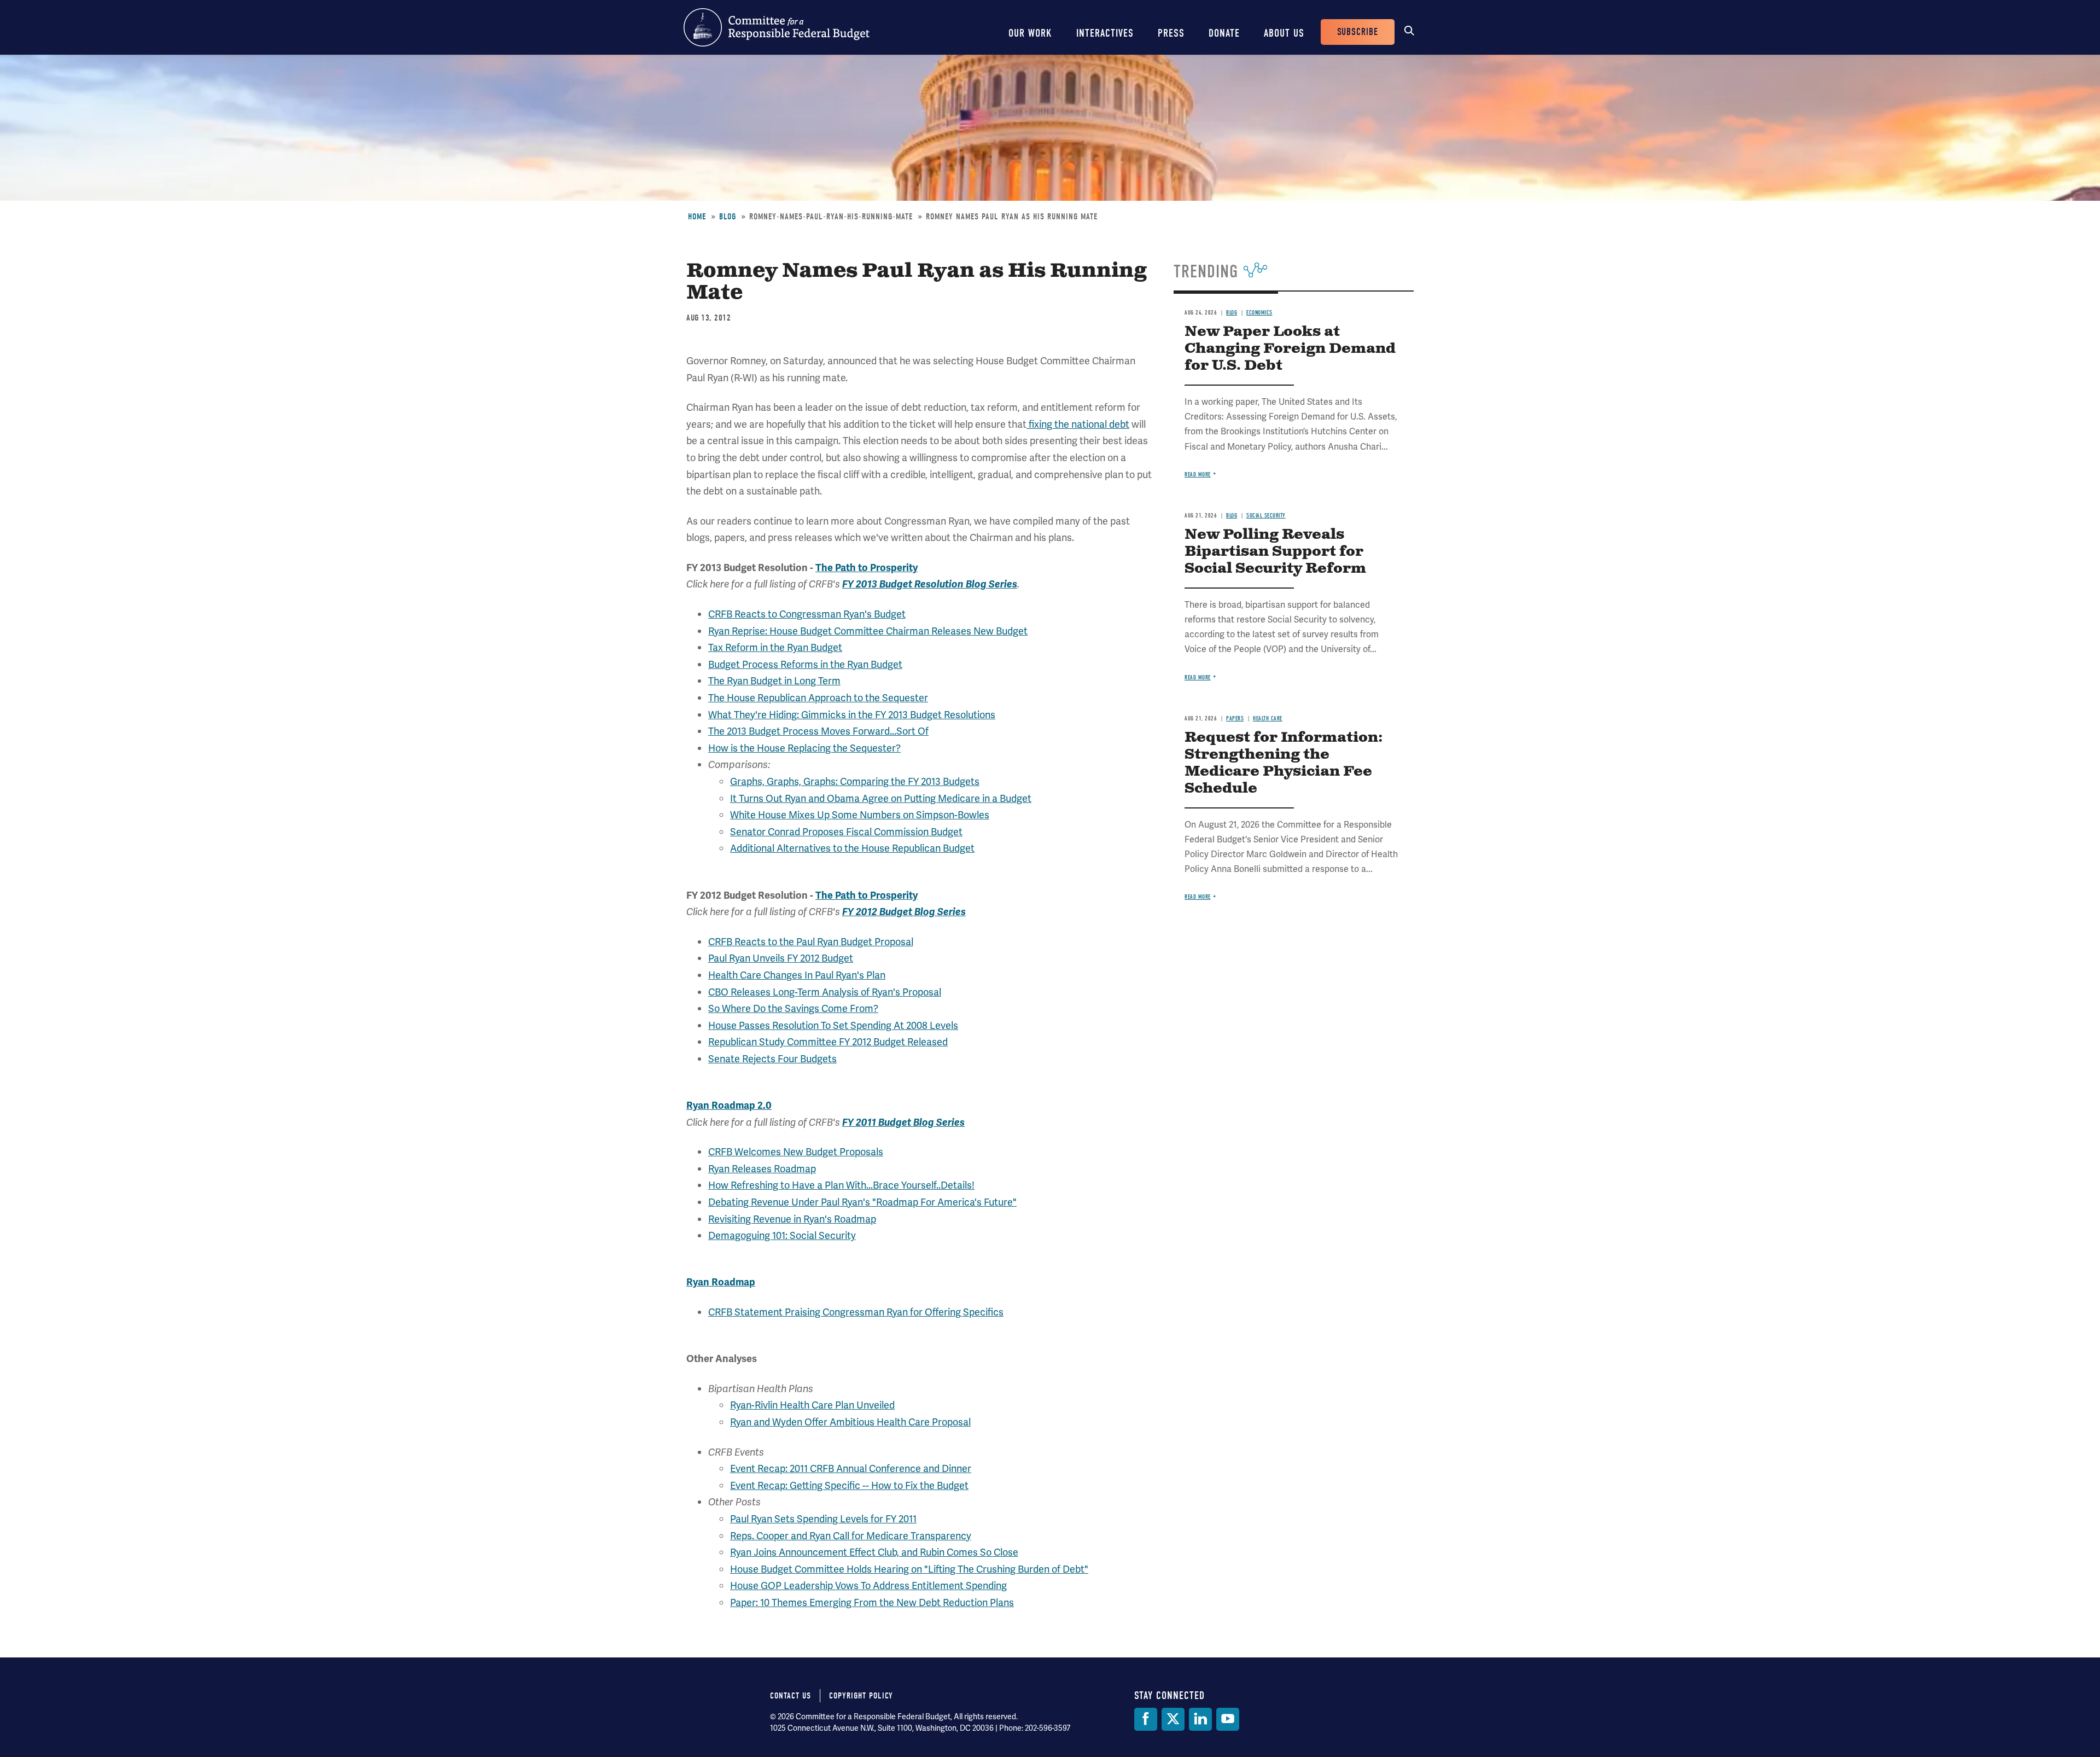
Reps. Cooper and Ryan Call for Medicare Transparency (851, 1536)
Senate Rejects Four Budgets (772, 1059)
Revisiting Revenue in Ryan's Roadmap (792, 1219)
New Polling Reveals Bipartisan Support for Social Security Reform (1275, 552)
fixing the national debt (1078, 424)
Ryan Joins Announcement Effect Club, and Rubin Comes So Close (874, 1552)
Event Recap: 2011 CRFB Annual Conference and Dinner (851, 1468)
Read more (1198, 475)
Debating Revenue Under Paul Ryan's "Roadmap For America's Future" (862, 1202)
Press (1171, 33)
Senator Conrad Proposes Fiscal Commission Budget (846, 832)
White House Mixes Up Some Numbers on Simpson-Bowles (860, 815)
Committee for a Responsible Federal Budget (777, 27)
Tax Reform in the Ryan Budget (775, 647)
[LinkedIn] (1200, 1719)
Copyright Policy (861, 1696)
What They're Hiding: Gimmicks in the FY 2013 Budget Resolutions (852, 715)
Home (697, 217)
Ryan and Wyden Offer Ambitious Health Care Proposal (850, 1422)
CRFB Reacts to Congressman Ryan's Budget (807, 614)
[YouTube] (1228, 1719)
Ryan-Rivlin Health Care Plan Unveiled (812, 1405)
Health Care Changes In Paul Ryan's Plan (797, 975)
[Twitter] (1173, 1719)
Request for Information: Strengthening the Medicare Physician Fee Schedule (1284, 763)
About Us (1284, 33)
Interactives (1105, 33)
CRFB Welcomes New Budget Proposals (796, 1152)
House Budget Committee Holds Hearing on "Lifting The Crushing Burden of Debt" (909, 1569)
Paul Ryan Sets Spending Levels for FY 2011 (823, 1519)
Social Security (1266, 516)
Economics (1259, 313)
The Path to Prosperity (867, 568)
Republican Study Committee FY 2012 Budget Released (828, 1042)
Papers (1235, 718)
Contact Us (791, 1696)
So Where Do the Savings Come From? (793, 1008)
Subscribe (1358, 32)
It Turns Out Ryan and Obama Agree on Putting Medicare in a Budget (881, 798)
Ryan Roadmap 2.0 (729, 1106)
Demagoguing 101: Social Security (782, 1235)
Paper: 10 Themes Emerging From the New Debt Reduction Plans (872, 1602)
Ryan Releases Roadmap (762, 1169)
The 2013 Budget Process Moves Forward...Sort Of (818, 731)
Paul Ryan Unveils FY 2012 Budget (781, 958)
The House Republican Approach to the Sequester (818, 698)
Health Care (1268, 718)
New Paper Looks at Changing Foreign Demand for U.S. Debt (1290, 349)
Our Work (1030, 33)
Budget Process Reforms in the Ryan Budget (805, 664)
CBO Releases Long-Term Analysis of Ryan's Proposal (825, 992)
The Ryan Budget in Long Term (774, 681)
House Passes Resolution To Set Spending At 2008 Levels (833, 1025)
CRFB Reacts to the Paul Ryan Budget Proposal (811, 942)
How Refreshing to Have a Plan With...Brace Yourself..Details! (841, 1185)
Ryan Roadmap (721, 1282)
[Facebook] (1146, 1719)
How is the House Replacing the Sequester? (804, 748)
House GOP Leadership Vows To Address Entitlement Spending (868, 1586)
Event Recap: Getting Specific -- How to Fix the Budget (849, 1485)
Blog (728, 217)
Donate (1224, 33)
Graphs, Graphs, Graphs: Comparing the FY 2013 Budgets (855, 781)
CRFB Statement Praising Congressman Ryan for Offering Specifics (856, 1312)
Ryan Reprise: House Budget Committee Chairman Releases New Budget (868, 631)
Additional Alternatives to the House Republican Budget (852, 848)
